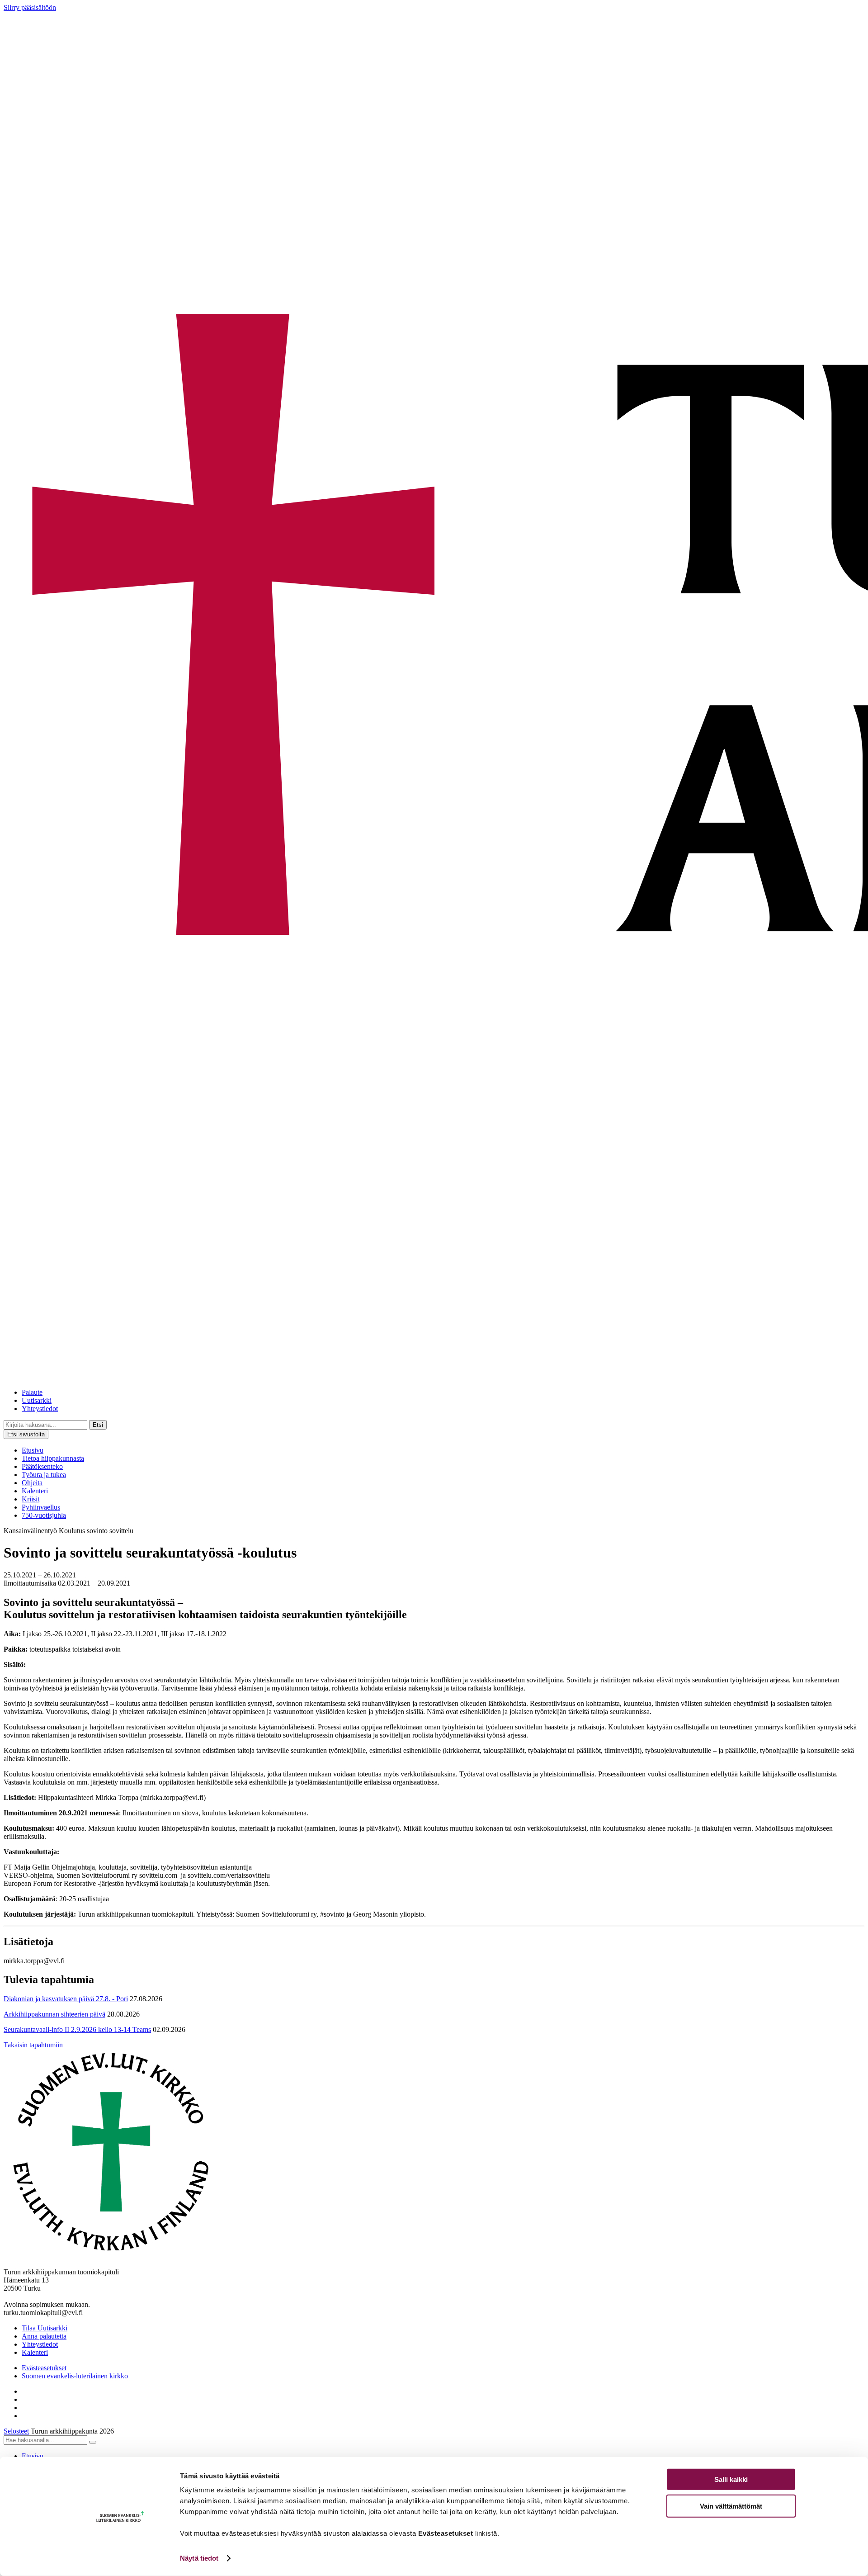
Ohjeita (32, 1483)
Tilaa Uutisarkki (45, 2328)
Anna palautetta (44, 2336)
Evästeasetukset (44, 2368)
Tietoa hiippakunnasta (53, 1458)
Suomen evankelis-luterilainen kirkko (75, 2376)
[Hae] (93, 2442)
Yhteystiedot (40, 1409)
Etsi (98, 1425)
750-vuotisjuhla (44, 1515)
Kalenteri (35, 1491)
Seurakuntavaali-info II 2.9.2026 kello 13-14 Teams (77, 2029)
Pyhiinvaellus (41, 1507)
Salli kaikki (731, 2479)
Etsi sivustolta (26, 1434)
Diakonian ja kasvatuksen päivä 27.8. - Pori (66, 1999)
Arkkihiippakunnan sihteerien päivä (54, 2014)
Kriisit (31, 1499)
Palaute (32, 1392)
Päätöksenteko (42, 1466)
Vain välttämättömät (731, 2506)
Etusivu (33, 1450)
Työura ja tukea (44, 1475)
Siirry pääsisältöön (30, 7)
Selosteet (16, 2431)
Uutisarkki (37, 1400)
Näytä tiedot (199, 2558)
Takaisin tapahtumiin (33, 2045)
